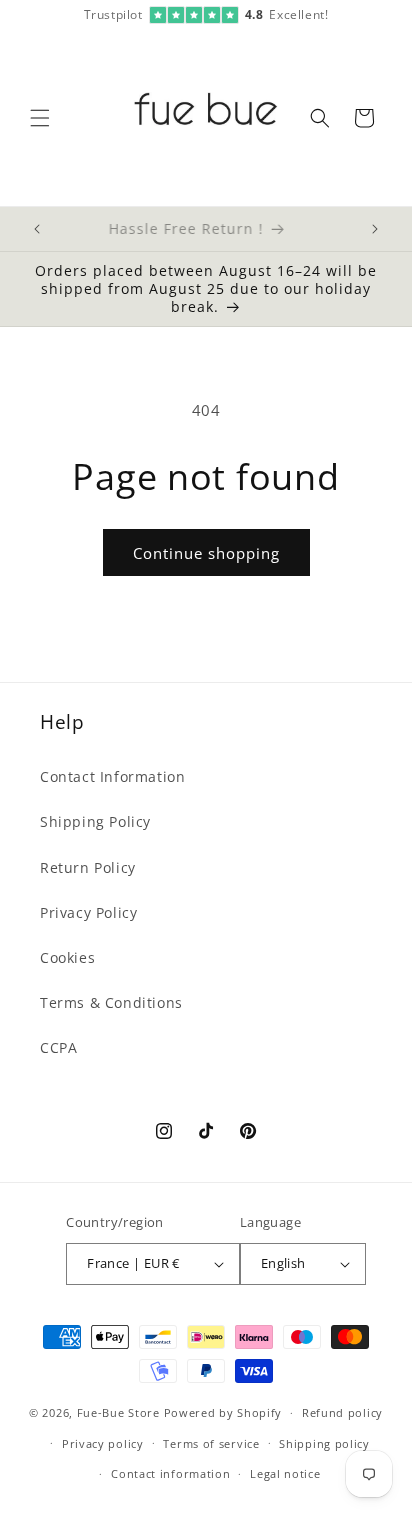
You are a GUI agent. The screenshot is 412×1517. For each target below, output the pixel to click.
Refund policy (342, 1412)
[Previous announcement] (37, 229)
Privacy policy (103, 1443)
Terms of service (211, 1443)
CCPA (58, 1047)
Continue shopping (206, 553)
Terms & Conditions (111, 1002)
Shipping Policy (95, 821)
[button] (40, 118)
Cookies (67, 957)
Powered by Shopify (223, 1412)
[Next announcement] (375, 229)
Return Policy (88, 867)
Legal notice (285, 1473)
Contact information (170, 1473)
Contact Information (112, 776)
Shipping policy (324, 1443)
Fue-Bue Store (118, 1412)
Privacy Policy (88, 912)
